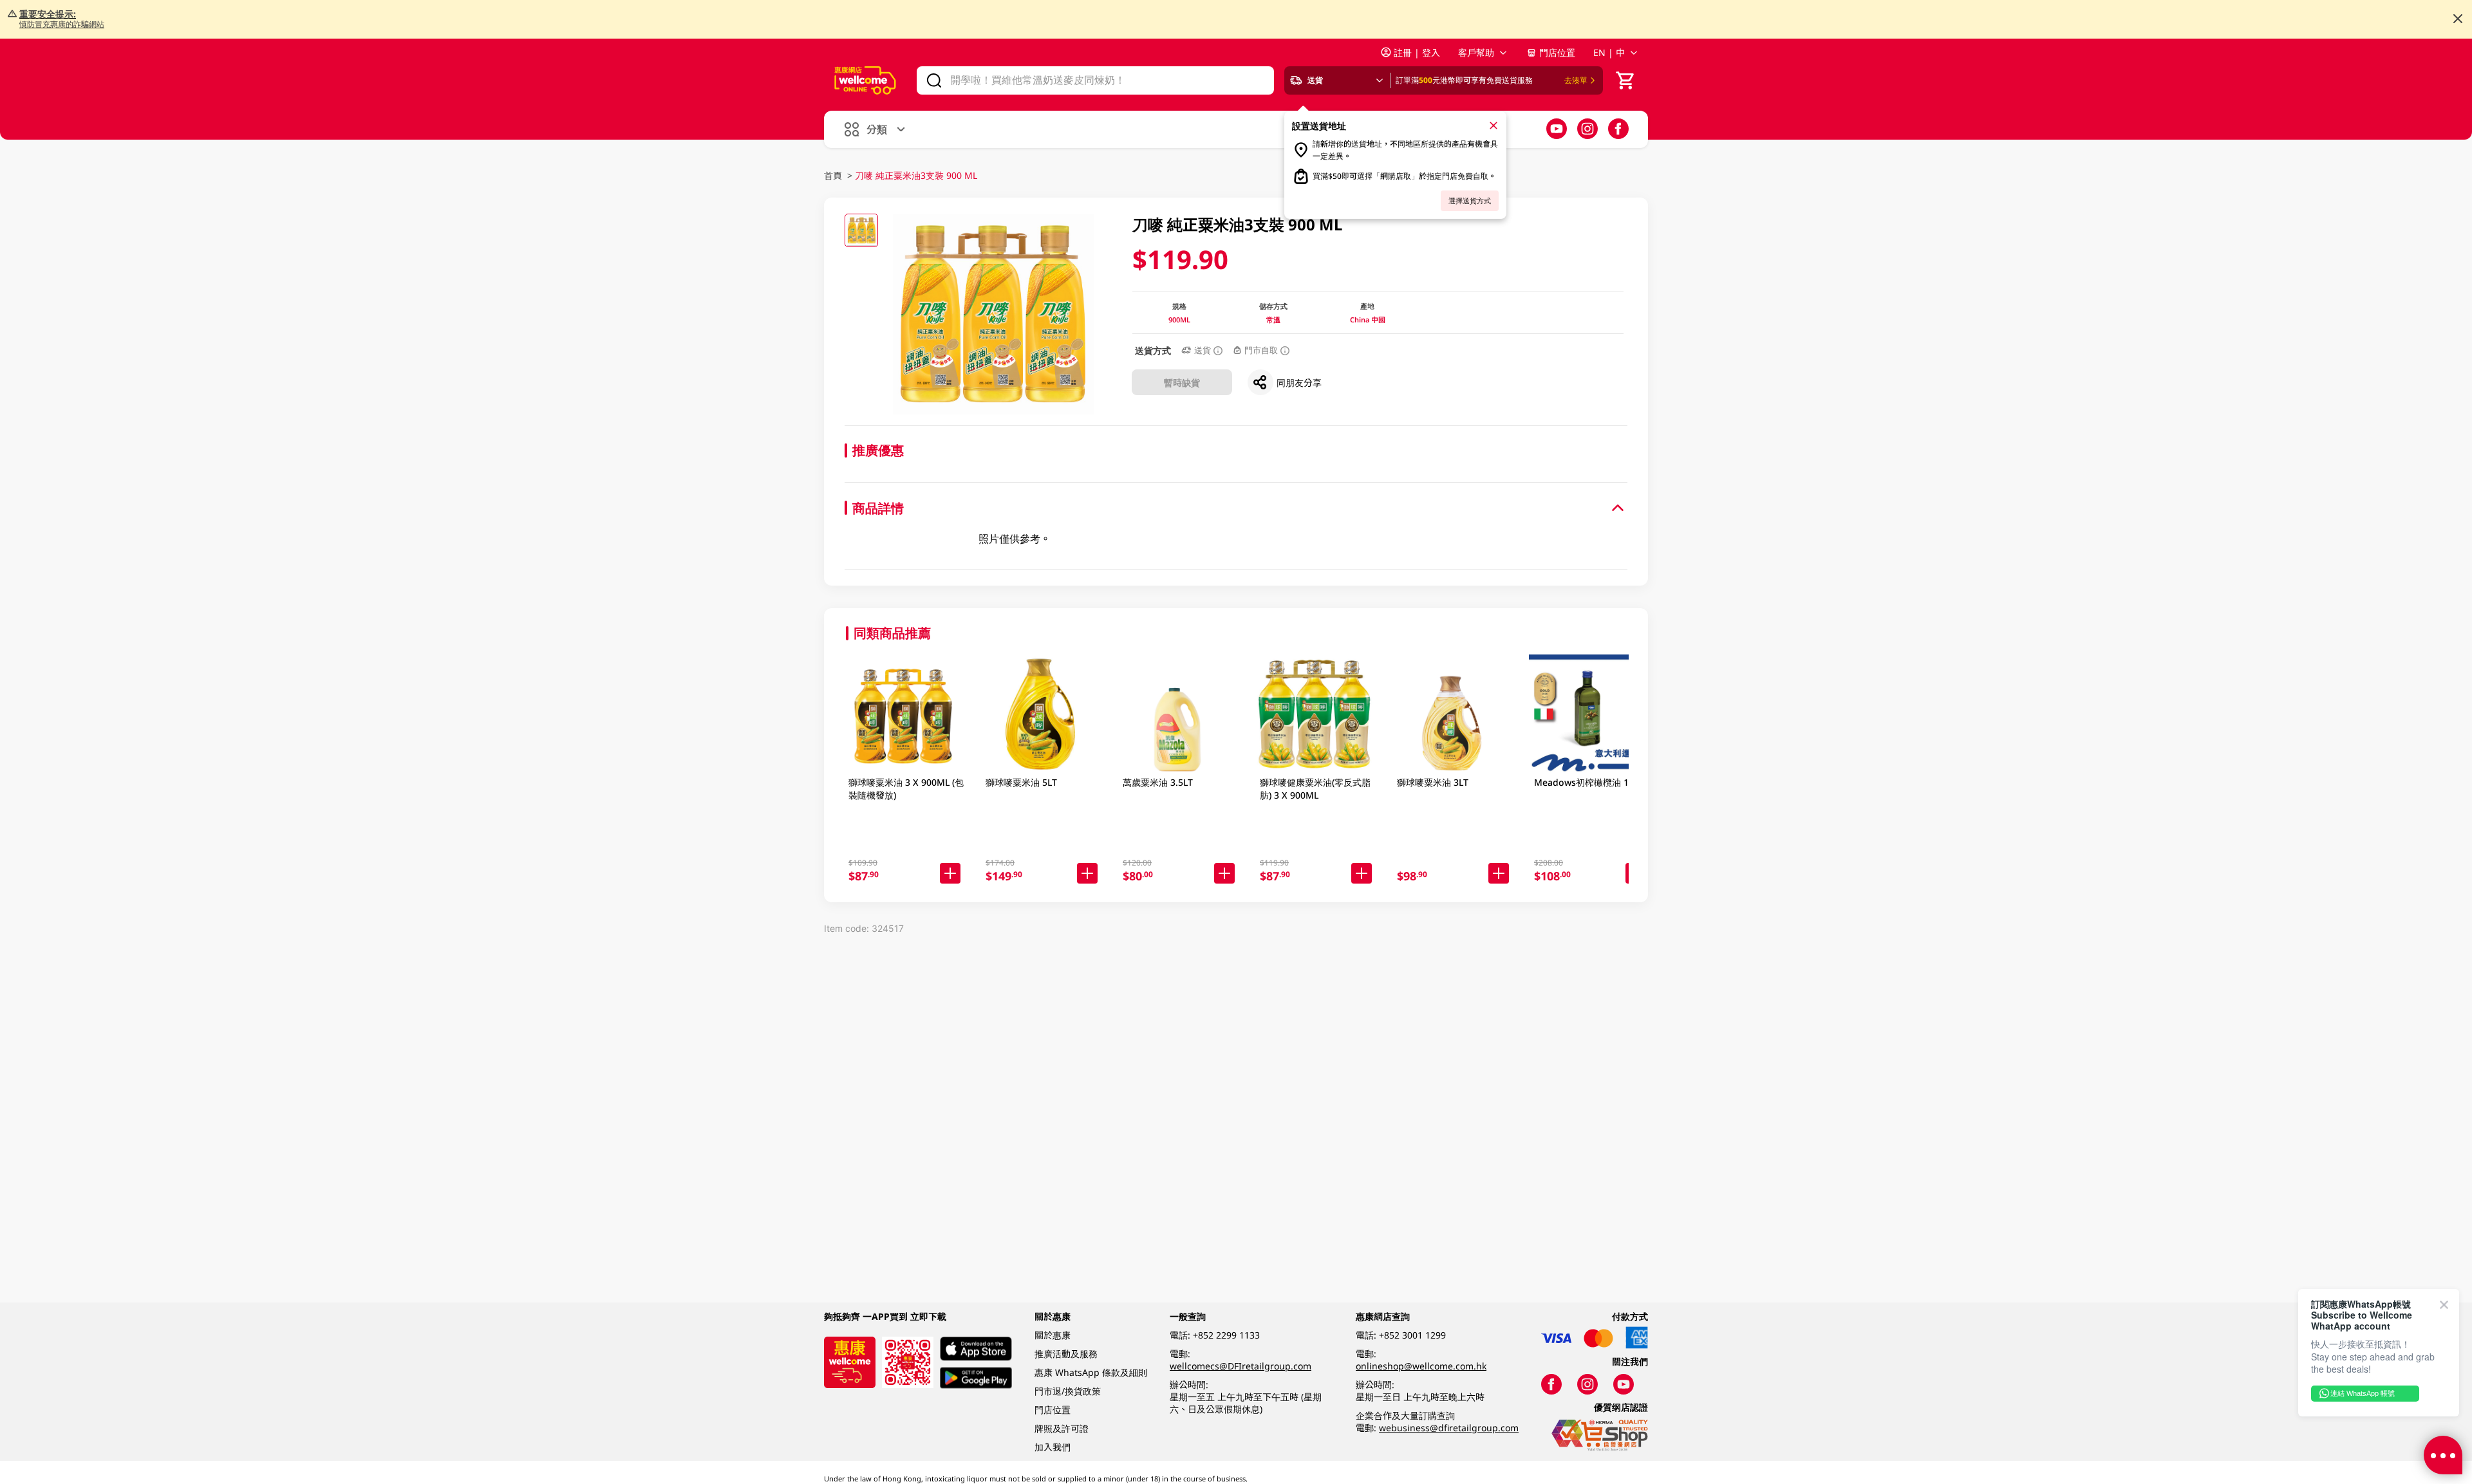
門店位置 (1557, 52)
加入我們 (1053, 1447)
